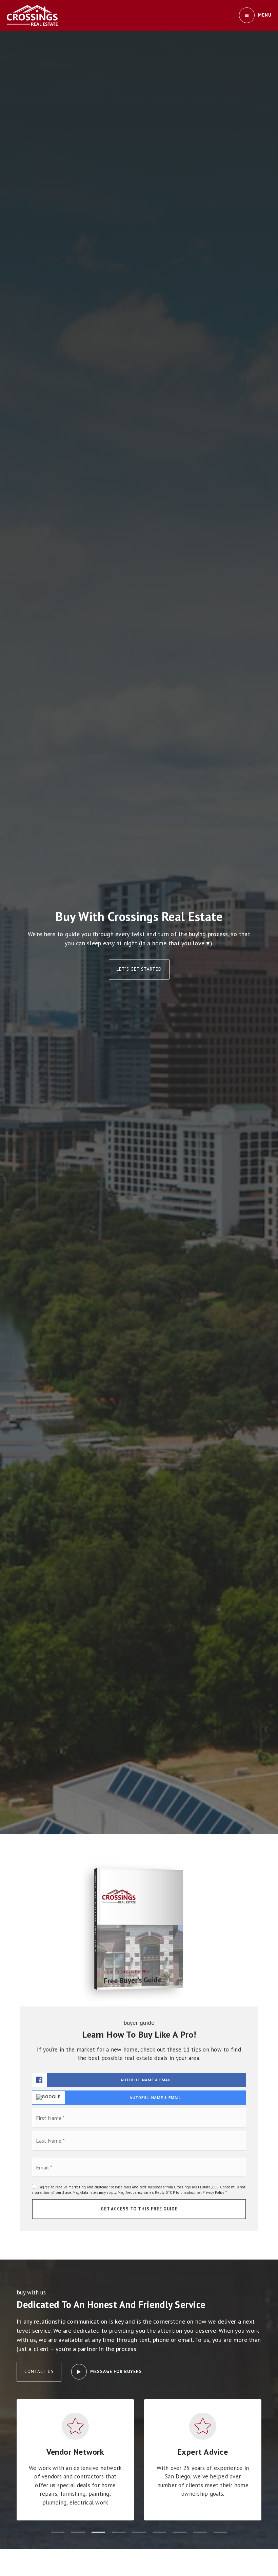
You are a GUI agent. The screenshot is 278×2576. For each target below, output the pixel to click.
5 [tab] (139, 2533)
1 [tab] (58, 2533)
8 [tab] (200, 2533)
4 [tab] (119, 2533)
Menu (265, 15)
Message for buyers (116, 2372)
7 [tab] (180, 2533)
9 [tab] (220, 2533)
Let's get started (139, 969)
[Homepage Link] (32, 15)
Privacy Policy (213, 2192)
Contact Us (39, 2372)
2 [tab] (78, 2533)
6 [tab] (159, 2533)
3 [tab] (98, 2533)
